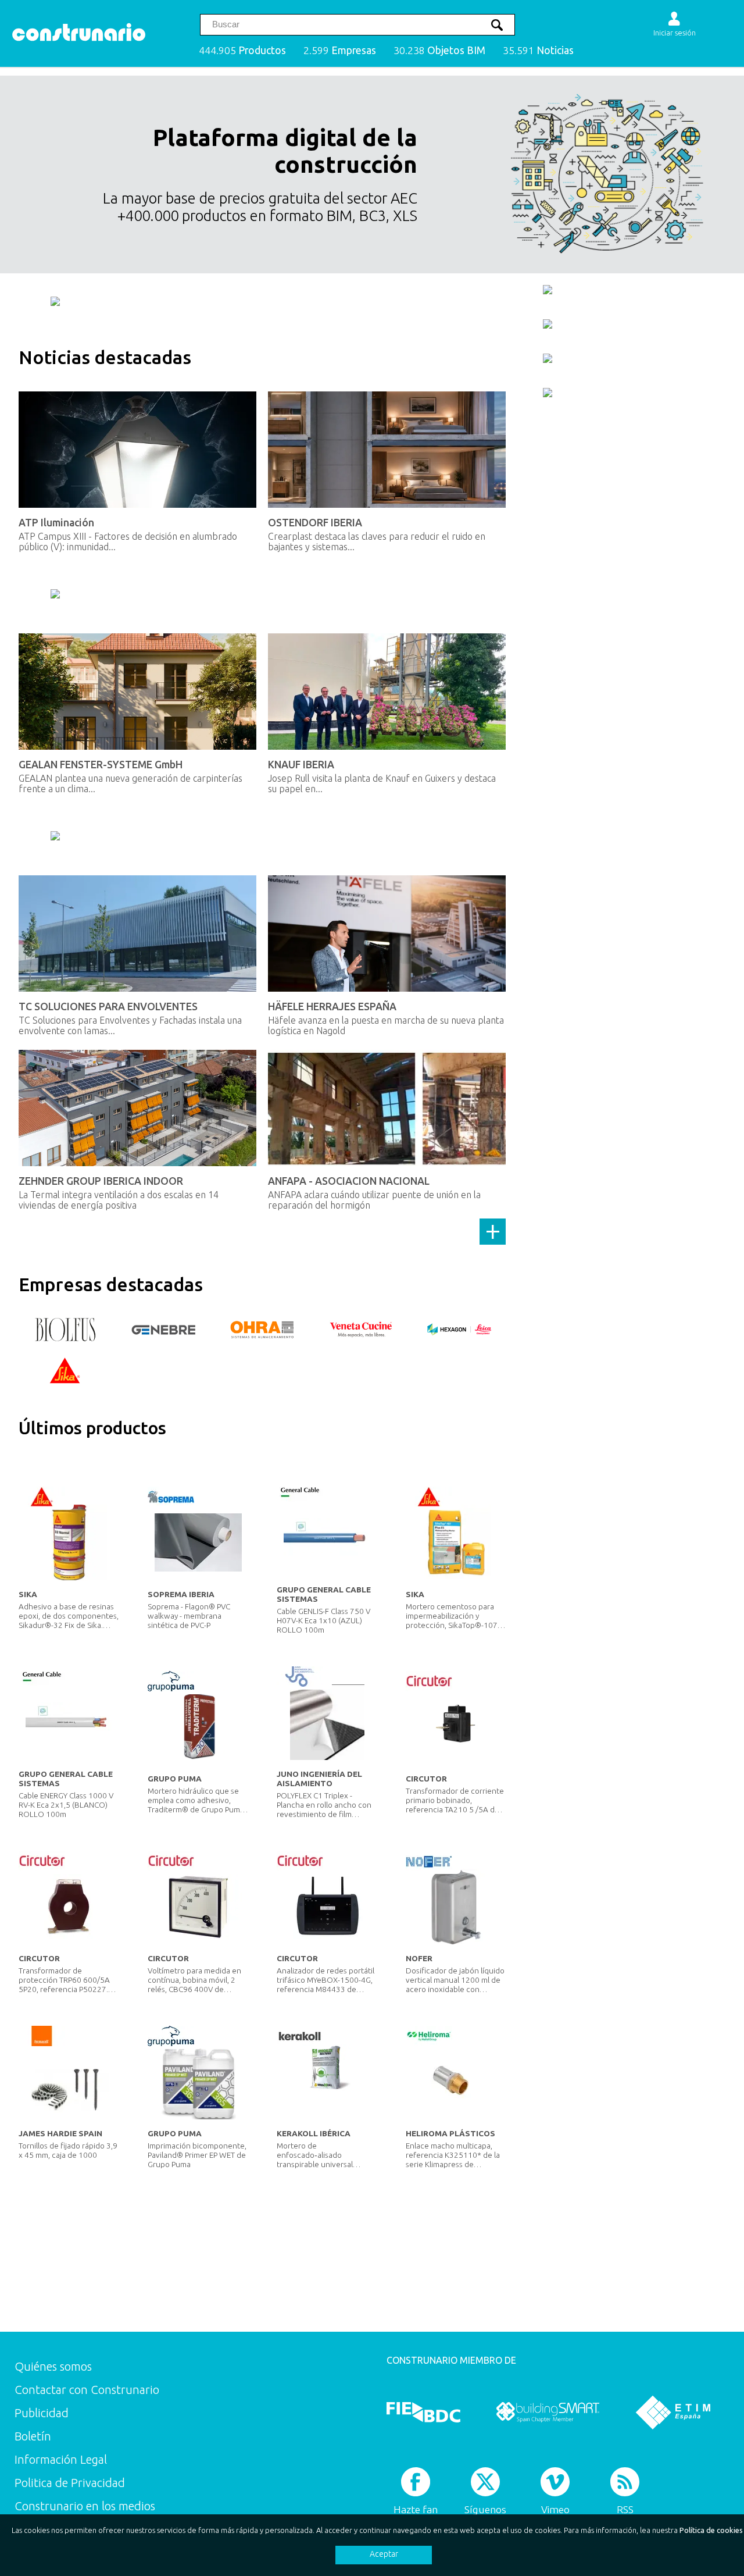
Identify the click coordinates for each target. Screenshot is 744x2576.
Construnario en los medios (85, 2506)
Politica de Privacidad (70, 2483)
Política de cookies (711, 2530)
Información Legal (61, 2459)
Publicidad (42, 2413)
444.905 (242, 50)
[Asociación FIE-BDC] (423, 2412)
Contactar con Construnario (87, 2390)
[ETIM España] (673, 2412)
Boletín (33, 2436)
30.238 (439, 50)
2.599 (340, 50)
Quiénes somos (53, 2366)
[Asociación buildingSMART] (548, 2412)
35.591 (538, 50)
